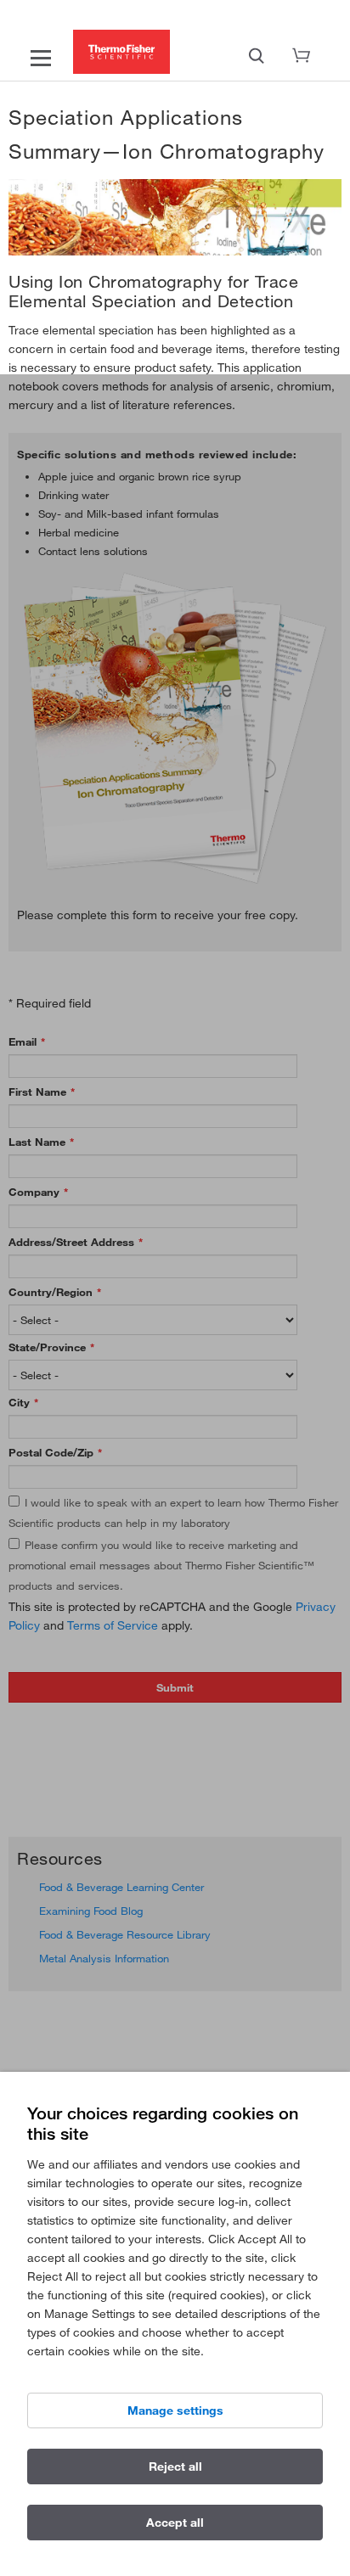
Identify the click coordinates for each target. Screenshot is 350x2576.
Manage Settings (175, 2410)
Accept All (175, 2523)
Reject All (175, 2467)
